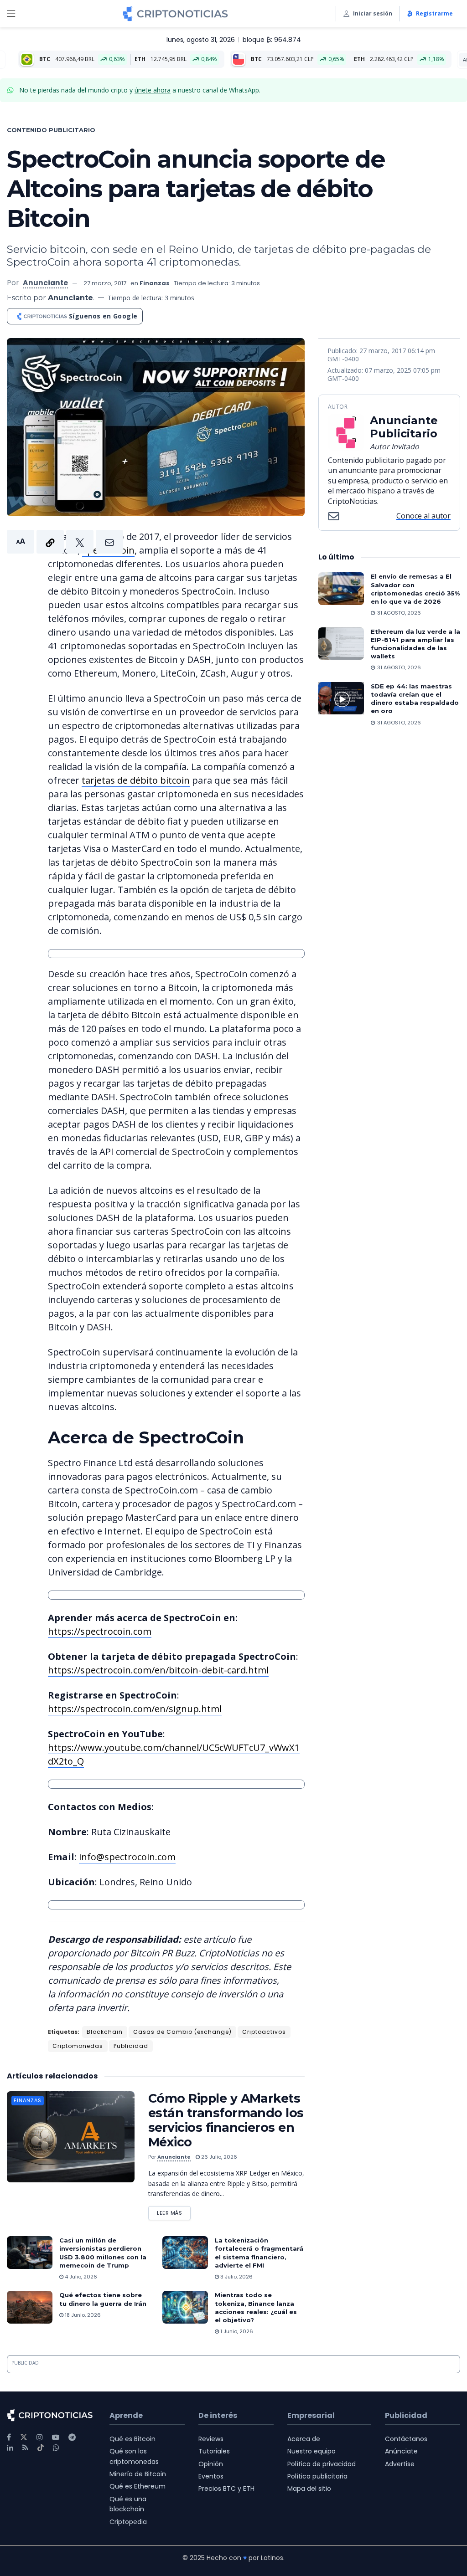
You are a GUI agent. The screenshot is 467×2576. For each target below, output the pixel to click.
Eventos (211, 2476)
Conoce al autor (423, 516)
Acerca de (304, 2439)
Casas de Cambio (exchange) (182, 2032)
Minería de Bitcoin (138, 2474)
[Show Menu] (11, 14)
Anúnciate (401, 2451)
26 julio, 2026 (218, 2157)
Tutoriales (214, 2451)
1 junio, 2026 (236, 2331)
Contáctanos (406, 2439)
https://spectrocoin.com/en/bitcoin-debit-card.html (158, 1670)
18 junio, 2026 (82, 2315)
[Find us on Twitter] (24, 2437)
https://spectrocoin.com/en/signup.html (135, 1709)
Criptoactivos (264, 2032)
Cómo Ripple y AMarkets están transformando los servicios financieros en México (226, 2120)
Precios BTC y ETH (226, 2489)
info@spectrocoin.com (127, 1857)
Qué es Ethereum (138, 2486)
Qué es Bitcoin (132, 2439)
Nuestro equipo (311, 2451)
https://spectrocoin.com (100, 1631)
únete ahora (153, 90)
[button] (65, 542)
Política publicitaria (317, 2476)
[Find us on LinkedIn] (10, 2448)
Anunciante (45, 283)
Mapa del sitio (309, 2489)
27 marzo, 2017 (105, 283)
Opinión (211, 2464)
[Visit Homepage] (175, 14)
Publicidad (131, 2046)
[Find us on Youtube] (56, 2437)
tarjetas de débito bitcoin (136, 780)
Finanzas (155, 283)
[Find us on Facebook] (9, 2437)
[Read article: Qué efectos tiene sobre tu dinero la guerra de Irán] (30, 2307)
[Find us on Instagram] (40, 2437)
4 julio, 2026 (80, 2277)
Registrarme (434, 13)
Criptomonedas (78, 2046)
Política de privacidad (322, 2464)
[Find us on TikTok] (41, 2448)
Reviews (211, 2439)
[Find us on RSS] (25, 2448)
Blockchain (105, 2032)
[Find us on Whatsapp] (56, 2448)
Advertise (400, 2464)
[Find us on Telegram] (72, 2437)
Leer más (174, 2211)
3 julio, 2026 (236, 2277)
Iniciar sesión (373, 13)
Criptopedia (128, 2522)
